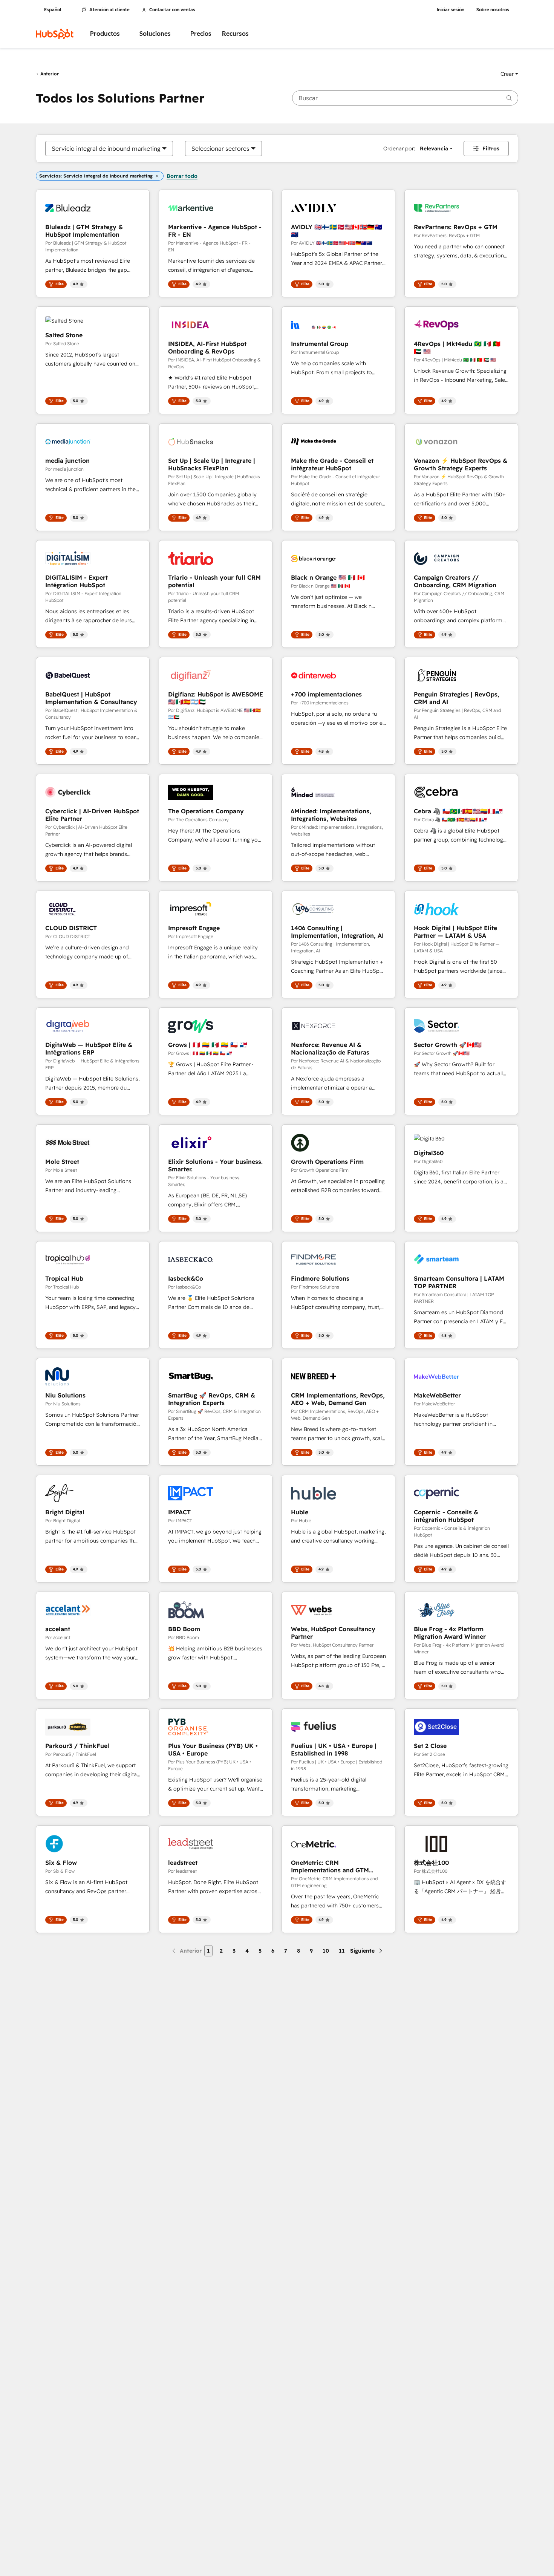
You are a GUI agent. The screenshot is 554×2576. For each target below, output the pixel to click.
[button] (509, 74)
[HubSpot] (55, 34)
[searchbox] (405, 98)
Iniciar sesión (451, 10)
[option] (106, 148)
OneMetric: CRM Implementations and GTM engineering (330, 1866)
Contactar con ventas (172, 10)
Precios (201, 34)
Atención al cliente (109, 10)
